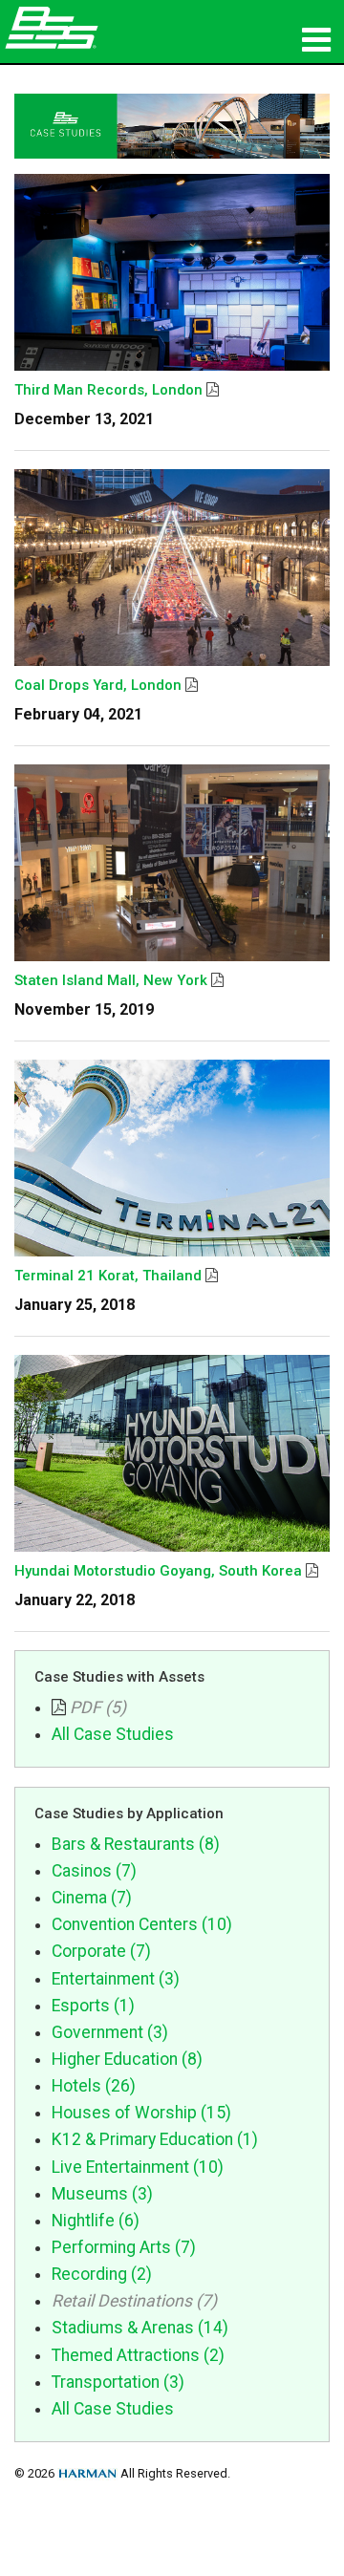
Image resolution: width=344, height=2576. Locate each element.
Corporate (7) (101, 1951)
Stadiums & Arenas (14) (140, 2328)
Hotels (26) (94, 2086)
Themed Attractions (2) (138, 2355)
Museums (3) (102, 2194)
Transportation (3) (118, 2382)
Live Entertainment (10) (138, 2167)
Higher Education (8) (127, 2059)
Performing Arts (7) (124, 2247)
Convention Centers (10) (142, 1924)
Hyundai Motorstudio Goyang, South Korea (158, 1571)
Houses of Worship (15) (141, 2113)
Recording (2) (102, 2274)
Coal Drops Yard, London (98, 685)
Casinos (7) (94, 1871)
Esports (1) (93, 2006)
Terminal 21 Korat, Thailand (108, 1276)
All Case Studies (113, 1734)
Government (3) (110, 2032)
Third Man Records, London (108, 390)
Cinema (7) (92, 1898)
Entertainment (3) (116, 1979)
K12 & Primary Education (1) (155, 2139)
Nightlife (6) (96, 2221)
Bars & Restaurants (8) (136, 1844)
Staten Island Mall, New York (111, 980)
